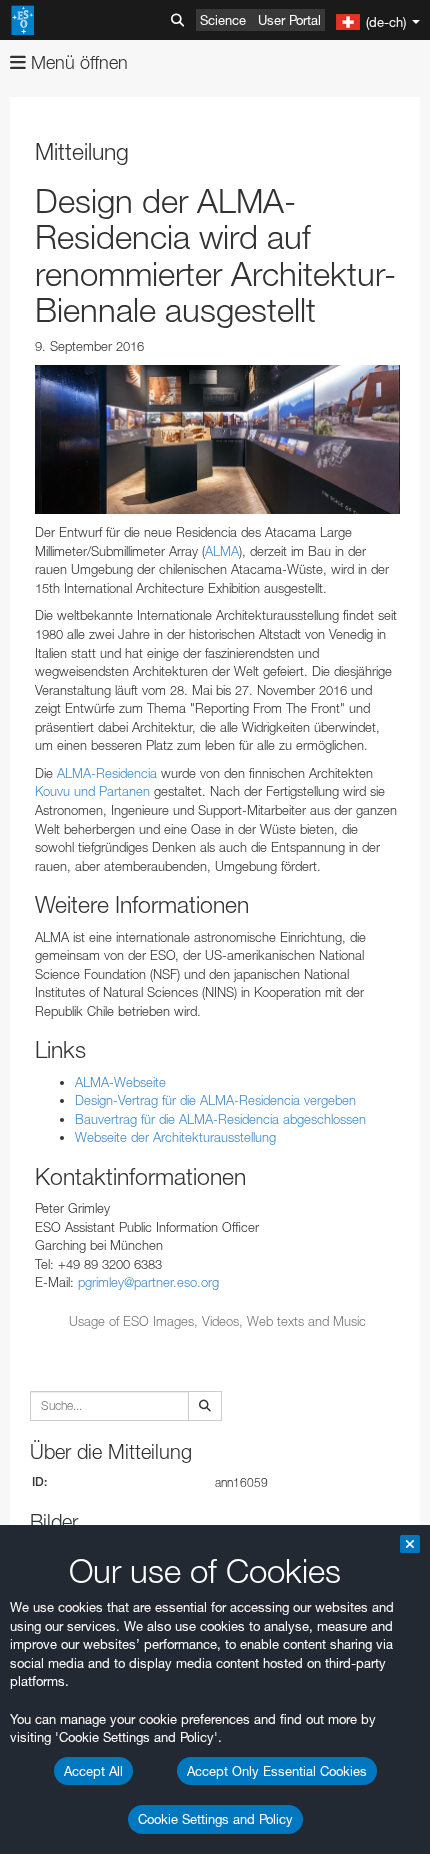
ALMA (222, 551)
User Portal (289, 20)
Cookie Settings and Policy (215, 1819)
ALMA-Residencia (107, 773)
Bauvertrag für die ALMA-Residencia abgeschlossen (220, 1119)
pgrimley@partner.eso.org (148, 1282)
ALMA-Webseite (120, 1082)
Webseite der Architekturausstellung (175, 1137)
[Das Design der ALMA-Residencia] (217, 439)
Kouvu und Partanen (92, 791)
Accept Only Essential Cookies (277, 1771)
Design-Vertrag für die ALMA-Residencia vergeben (215, 1100)
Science (223, 20)
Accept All (93, 1771)
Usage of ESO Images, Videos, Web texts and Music (217, 1321)
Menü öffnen (77, 62)
